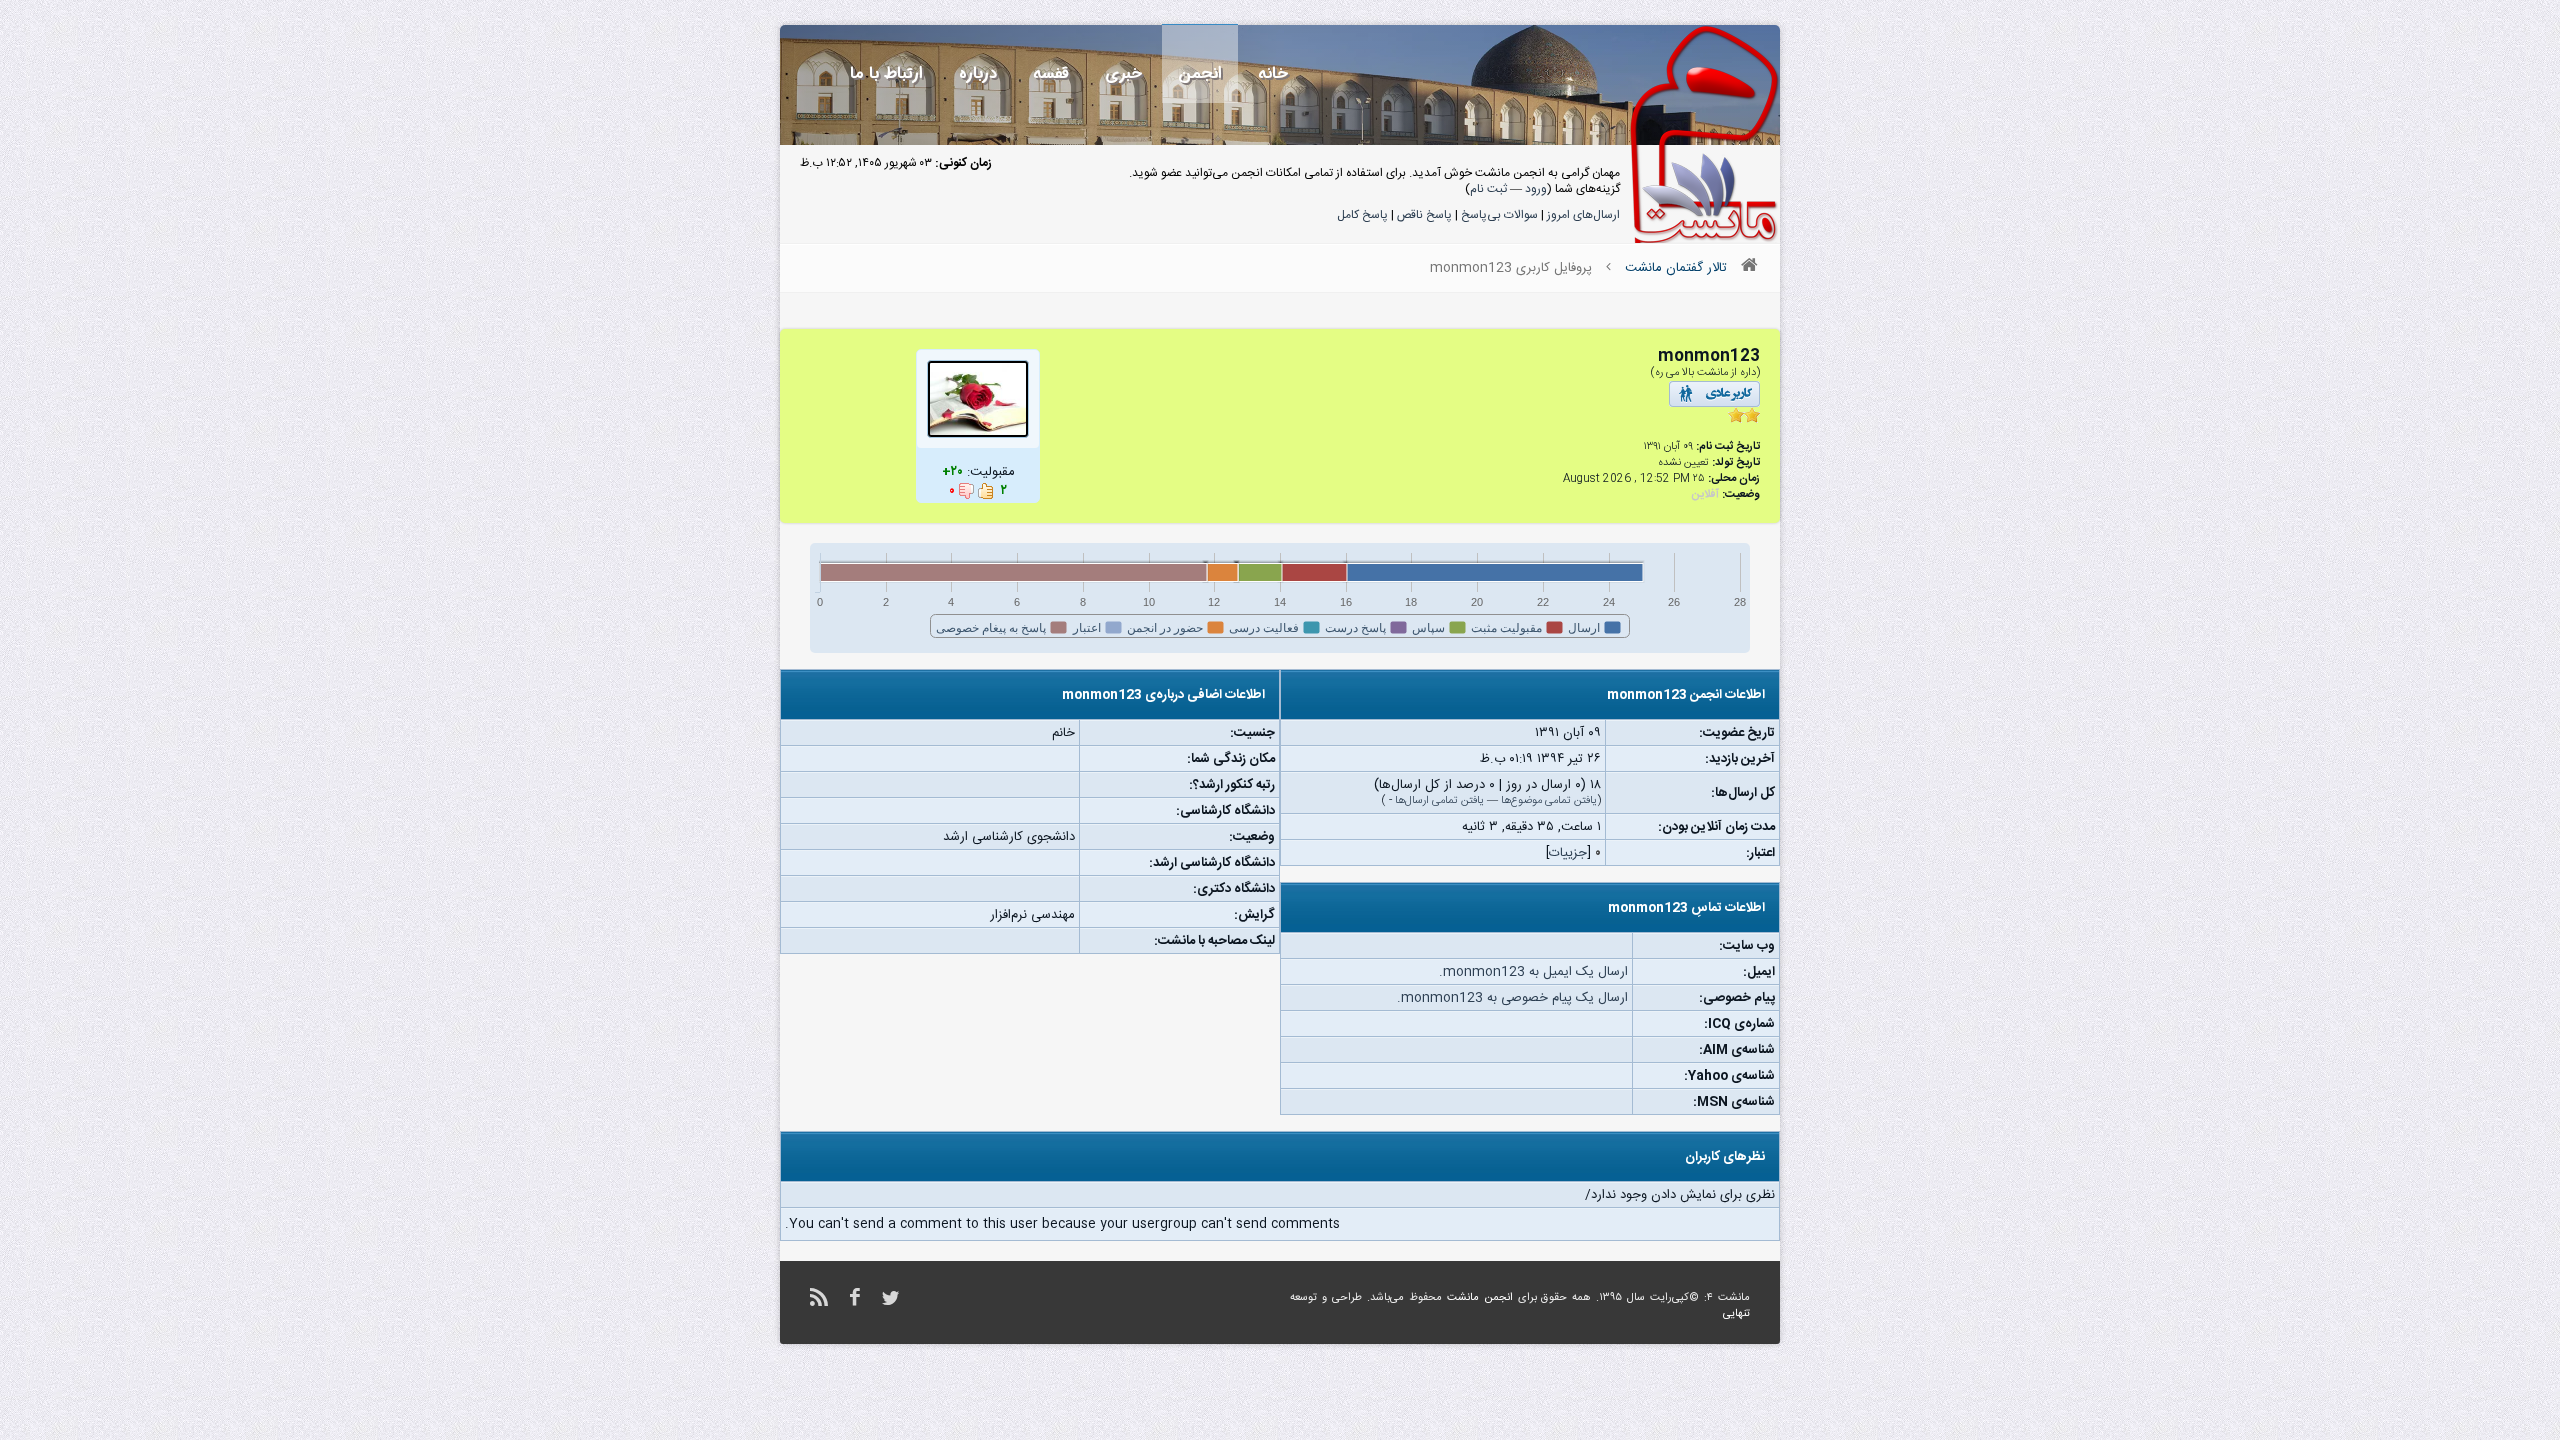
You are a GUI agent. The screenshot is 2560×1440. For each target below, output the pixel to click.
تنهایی (1736, 1314)
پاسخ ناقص (1424, 215)
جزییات (1568, 853)
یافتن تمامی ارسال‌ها (1439, 801)
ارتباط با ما (886, 73)
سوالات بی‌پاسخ (1499, 215)
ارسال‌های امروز (1583, 215)
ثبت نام (1488, 189)
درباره (978, 73)
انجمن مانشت (1480, 1298)
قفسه (1051, 73)
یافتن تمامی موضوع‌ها (1549, 801)
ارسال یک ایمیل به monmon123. (1533, 972)
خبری (1123, 73)
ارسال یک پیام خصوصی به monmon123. (1512, 998)
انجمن (1200, 73)
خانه (1273, 73)
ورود (1536, 189)
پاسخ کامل (1362, 215)
